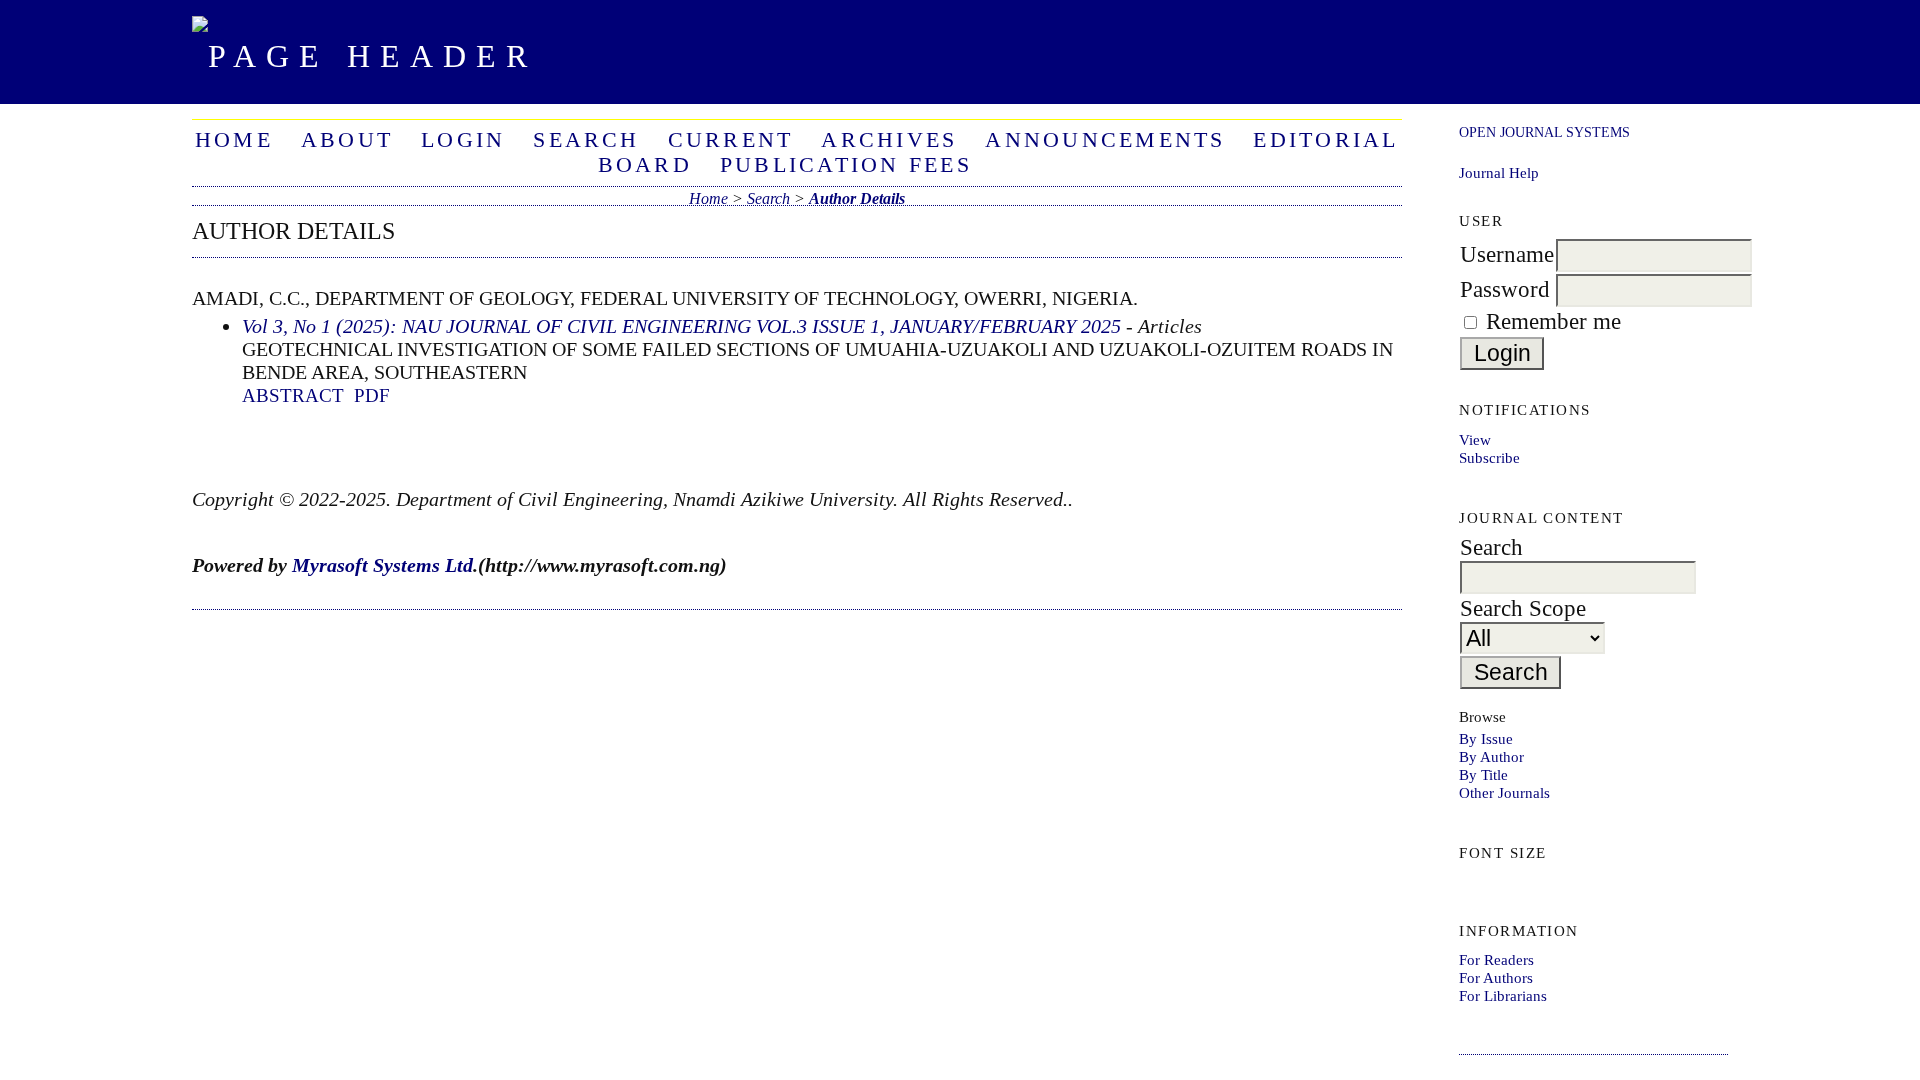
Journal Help (1499, 172)
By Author (1491, 756)
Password (1505, 289)
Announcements (1105, 140)
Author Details (857, 198)
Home (234, 140)
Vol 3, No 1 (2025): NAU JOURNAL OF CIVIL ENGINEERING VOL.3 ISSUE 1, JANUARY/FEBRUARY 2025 (681, 326)
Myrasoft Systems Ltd (382, 565)
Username (1507, 254)
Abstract (293, 395)
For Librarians (1503, 995)
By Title (1483, 774)
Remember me (1553, 321)
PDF (372, 395)
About (347, 140)
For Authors (1496, 977)
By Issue (1486, 738)
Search (586, 140)
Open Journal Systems (1544, 132)
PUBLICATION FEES (846, 165)
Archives (889, 140)
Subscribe (1489, 457)
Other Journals (1504, 792)
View (1475, 439)
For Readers (1496, 959)
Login (463, 140)
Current (731, 140)
